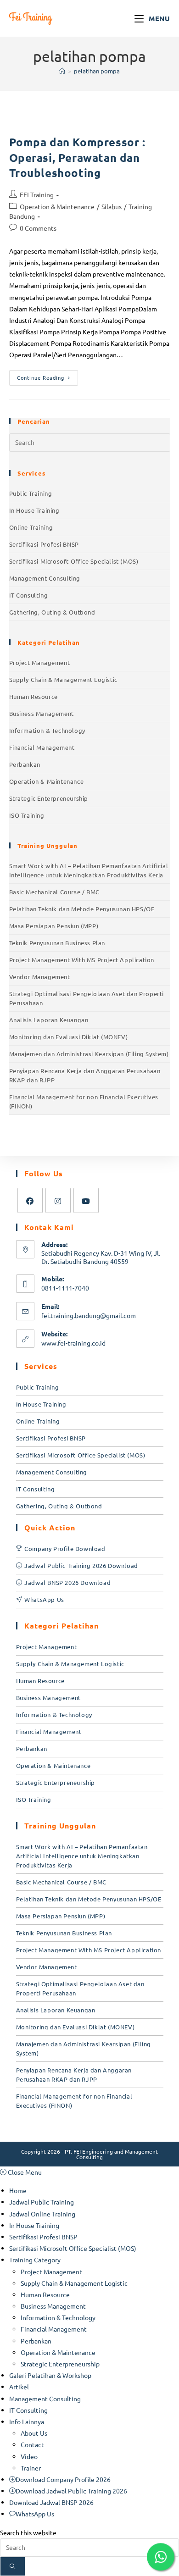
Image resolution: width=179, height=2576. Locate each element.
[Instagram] (58, 1200)
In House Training (34, 510)
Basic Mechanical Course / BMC (54, 892)
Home (18, 2190)
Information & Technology (47, 730)
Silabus (112, 206)
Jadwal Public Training (42, 2202)
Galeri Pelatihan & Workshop (50, 2375)
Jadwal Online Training (42, 2214)
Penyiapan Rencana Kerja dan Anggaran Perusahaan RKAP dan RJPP (85, 1075)
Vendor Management (40, 977)
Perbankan (25, 764)
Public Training (31, 493)
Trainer (31, 2468)
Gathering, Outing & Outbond (52, 612)
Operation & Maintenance (57, 206)
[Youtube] (86, 1200)
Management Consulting (45, 578)
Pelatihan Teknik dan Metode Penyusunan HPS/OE (82, 909)
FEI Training (37, 194)
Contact (32, 2444)
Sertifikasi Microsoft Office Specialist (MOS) (74, 561)
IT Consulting (29, 595)
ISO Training (27, 815)
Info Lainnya (27, 2421)
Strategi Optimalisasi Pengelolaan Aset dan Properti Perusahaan (87, 998)
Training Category (35, 2260)
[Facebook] (30, 1200)
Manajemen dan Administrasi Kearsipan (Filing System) (89, 1054)
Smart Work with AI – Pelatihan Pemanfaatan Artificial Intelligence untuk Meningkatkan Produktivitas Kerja (89, 870)
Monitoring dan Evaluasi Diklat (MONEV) (69, 1037)
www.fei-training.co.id (73, 1343)
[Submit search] (13, 2566)
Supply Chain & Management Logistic (63, 679)
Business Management (42, 713)
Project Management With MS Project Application (82, 960)
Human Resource (34, 696)
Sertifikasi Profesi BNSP (44, 544)
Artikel (19, 2387)
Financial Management (42, 747)
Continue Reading (48, 376)
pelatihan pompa (97, 71)
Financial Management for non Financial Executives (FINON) (84, 1101)
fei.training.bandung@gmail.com (89, 1315)
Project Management (40, 662)
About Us (34, 2433)
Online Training (31, 527)
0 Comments (38, 228)
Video (29, 2456)
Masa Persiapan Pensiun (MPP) (54, 926)
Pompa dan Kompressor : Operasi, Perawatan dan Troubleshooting (77, 157)
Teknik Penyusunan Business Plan (57, 943)
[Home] (62, 71)
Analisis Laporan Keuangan (49, 1020)
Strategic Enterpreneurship (49, 798)
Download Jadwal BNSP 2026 (51, 2502)
